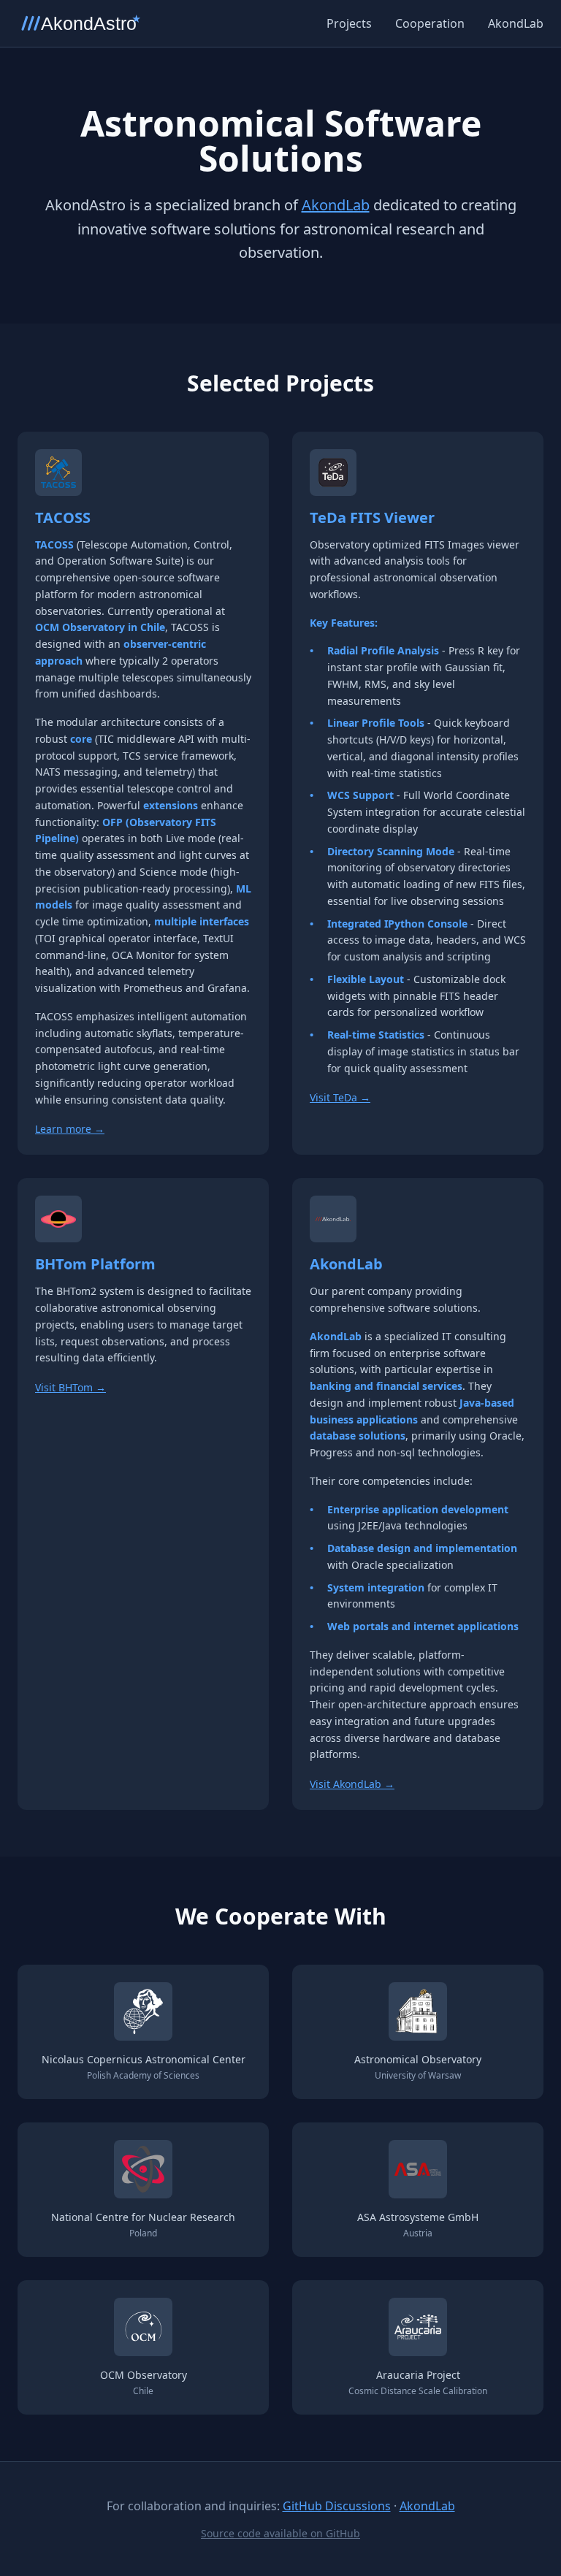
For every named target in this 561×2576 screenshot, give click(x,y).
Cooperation (430, 23)
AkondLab (516, 23)
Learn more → (70, 1129)
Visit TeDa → (340, 1097)
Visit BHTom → (70, 1387)
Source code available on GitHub (280, 2533)
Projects (349, 23)
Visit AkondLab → (352, 1784)
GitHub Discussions (337, 2506)
